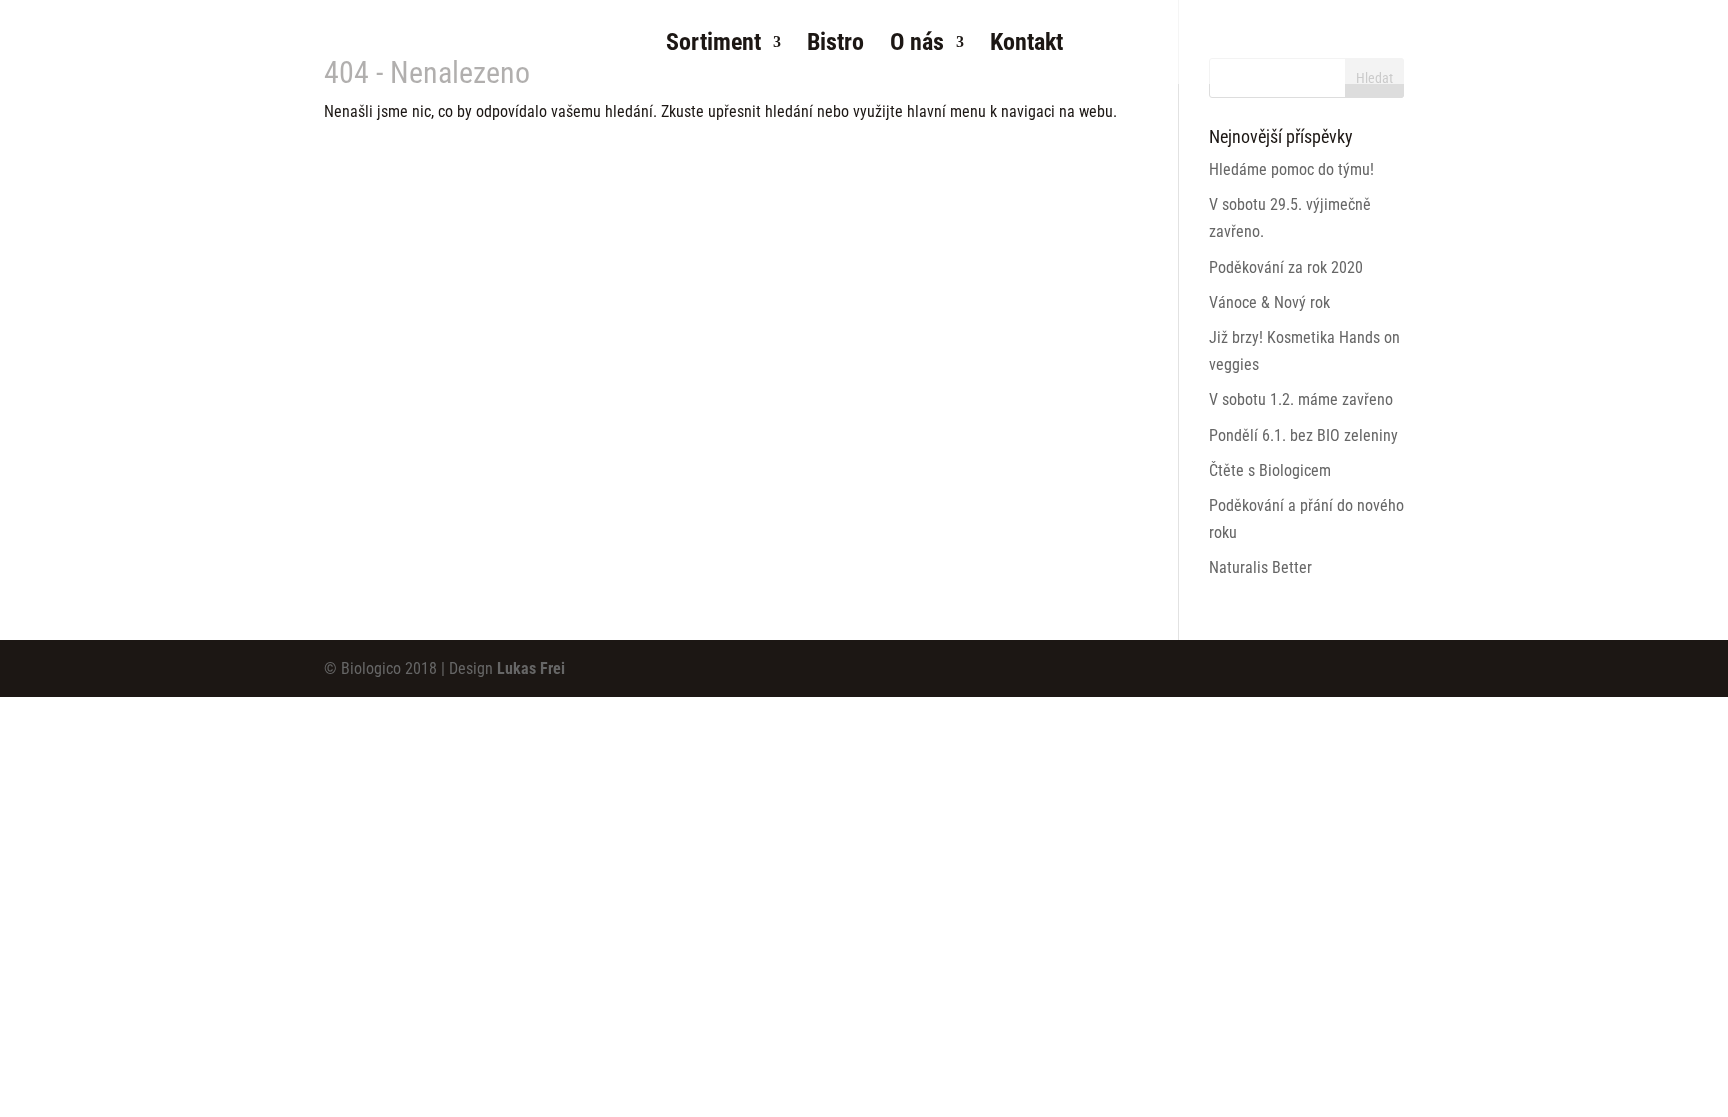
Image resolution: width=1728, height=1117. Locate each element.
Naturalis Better (1260, 567)
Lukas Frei (531, 668)
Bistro (835, 45)
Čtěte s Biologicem (1270, 470)
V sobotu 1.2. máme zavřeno (1301, 399)
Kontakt (1026, 45)
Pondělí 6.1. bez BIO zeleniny (1303, 435)
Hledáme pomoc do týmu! (1291, 169)
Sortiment (713, 45)
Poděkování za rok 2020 (1286, 267)
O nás (917, 45)
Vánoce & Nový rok (1269, 302)
